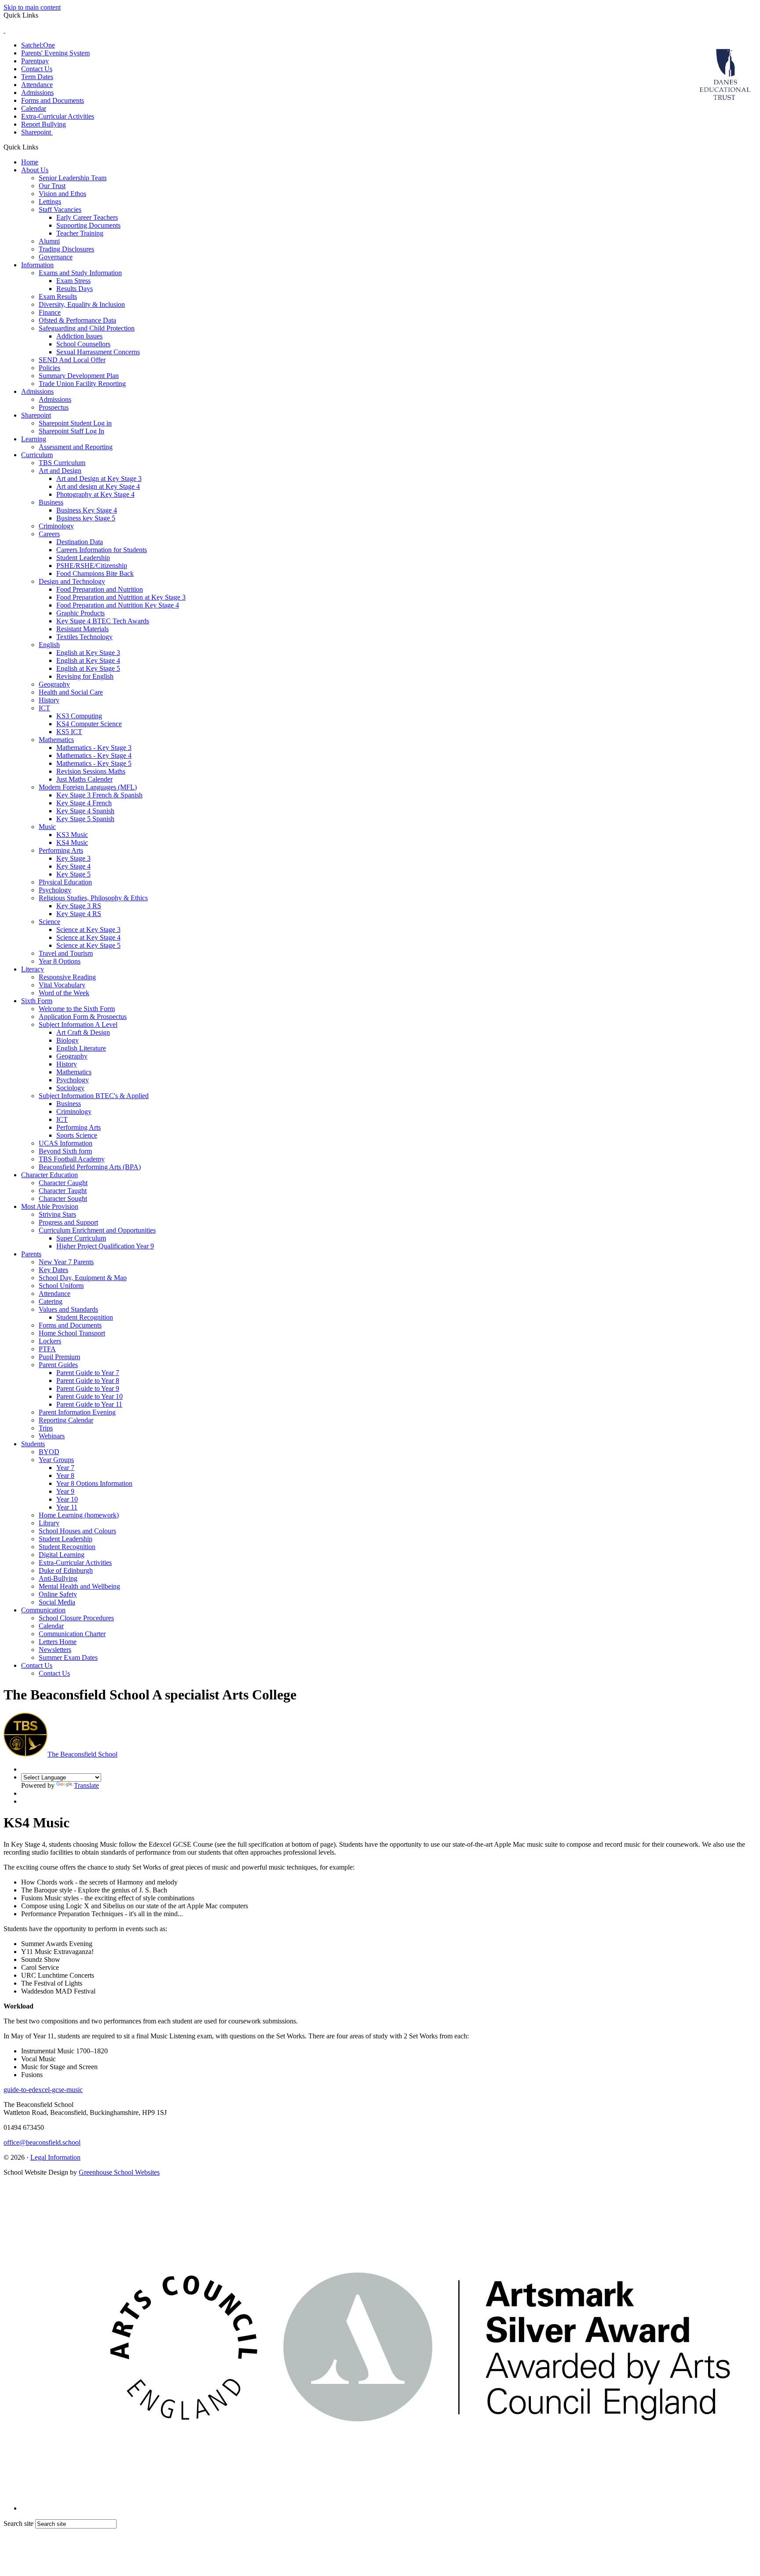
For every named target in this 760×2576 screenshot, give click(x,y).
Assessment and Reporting (76, 447)
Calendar (34, 108)
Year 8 (65, 1475)
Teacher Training (80, 233)
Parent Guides (58, 1365)
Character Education (49, 1175)
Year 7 (65, 1468)
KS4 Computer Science (89, 724)
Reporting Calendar (66, 1420)
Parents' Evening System (55, 53)
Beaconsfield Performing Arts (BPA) (90, 1167)
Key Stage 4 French (84, 803)
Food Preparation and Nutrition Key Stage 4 (118, 605)
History (49, 700)
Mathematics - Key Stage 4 (94, 755)
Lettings (50, 202)
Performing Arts (61, 850)
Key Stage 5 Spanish (85, 819)
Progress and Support (68, 1222)
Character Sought (63, 1199)
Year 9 (65, 1491)
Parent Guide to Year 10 (90, 1396)
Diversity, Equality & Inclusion (82, 304)
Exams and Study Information (80, 273)
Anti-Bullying (58, 1578)
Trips (46, 1428)
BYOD (49, 1452)
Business (51, 502)
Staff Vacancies (60, 209)
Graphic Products (80, 613)
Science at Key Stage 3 (88, 930)
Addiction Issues (79, 336)
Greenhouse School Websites (119, 2172)
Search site (18, 2523)
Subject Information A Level (78, 1024)
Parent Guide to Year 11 (89, 1404)
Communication (43, 1610)
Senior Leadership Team (73, 178)
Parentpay (35, 61)
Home (30, 162)
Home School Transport (72, 1333)
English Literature (81, 1048)
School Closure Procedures (76, 1618)
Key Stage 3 (73, 858)
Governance (56, 257)
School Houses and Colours (77, 1531)
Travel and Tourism (66, 953)
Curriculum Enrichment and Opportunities (97, 1230)
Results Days (75, 289)
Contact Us (37, 69)
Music (47, 827)
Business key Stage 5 (86, 518)
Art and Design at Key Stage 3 (99, 478)
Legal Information (55, 2157)
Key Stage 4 (73, 866)
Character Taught (63, 1191)
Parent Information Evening (77, 1412)
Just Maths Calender (84, 779)
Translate (86, 1785)
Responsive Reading (67, 977)
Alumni (49, 241)
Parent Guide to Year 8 (88, 1381)
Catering (51, 1301)
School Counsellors (83, 344)
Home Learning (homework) (79, 1515)
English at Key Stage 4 (88, 660)
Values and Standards (68, 1309)
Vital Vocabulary (62, 985)
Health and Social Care (71, 692)
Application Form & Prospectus (83, 1017)
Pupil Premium (59, 1357)
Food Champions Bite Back (95, 573)
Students (33, 1444)
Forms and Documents (53, 100)
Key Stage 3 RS (79, 906)
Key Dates (53, 1270)
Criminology (56, 526)
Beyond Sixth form (65, 1151)
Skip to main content (32, 7)
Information (37, 265)
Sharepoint (37, 132)
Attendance (37, 85)
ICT (44, 708)
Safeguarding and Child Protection (87, 328)
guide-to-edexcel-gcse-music (43, 2090)
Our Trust (52, 186)
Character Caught (63, 1183)
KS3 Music (72, 835)
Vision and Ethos (62, 194)
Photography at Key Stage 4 (95, 494)
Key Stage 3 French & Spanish (99, 795)
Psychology (55, 890)
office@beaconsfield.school (42, 2142)
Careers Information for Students (102, 550)
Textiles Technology (84, 637)
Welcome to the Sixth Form (77, 1009)
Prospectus (54, 407)
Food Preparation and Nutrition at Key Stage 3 (121, 597)
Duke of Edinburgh (66, 1570)
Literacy (33, 969)
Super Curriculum (81, 1238)
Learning (34, 439)
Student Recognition (85, 1317)
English (49, 645)
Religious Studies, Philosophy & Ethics (93, 898)
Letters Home (58, 1642)
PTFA (47, 1349)
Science (49, 922)
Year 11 (67, 1507)
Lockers (50, 1341)
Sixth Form (37, 1001)
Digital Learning (62, 1555)
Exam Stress (73, 281)
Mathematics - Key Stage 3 (94, 748)
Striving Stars (57, 1214)
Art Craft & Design (83, 1032)
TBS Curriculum (62, 463)
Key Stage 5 (73, 874)
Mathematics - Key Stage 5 (94, 763)
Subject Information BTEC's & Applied (94, 1096)
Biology (68, 1040)
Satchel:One (38, 45)
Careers (49, 534)
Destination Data (80, 542)
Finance (50, 312)
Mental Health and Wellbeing (79, 1586)
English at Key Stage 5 (88, 668)
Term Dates (37, 77)
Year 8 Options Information (94, 1483)
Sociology (70, 1088)
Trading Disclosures (66, 249)
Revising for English (85, 676)
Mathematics (56, 740)
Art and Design (60, 471)
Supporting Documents (88, 225)
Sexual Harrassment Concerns (98, 352)
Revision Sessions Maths (91, 771)
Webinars (52, 1436)
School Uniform (61, 1286)
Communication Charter (72, 1634)
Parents (31, 1254)
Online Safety (58, 1594)
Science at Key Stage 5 (88, 945)
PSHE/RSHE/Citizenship (92, 566)
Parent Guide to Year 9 (88, 1388)
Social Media (57, 1602)
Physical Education (65, 882)
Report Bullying (44, 124)
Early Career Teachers (87, 217)
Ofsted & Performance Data (77, 320)
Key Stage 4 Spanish (85, 811)
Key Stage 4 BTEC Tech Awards (103, 621)
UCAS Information (66, 1143)
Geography (54, 684)
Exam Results (58, 297)
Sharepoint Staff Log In (71, 431)
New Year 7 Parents (66, 1262)
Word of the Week (64, 993)
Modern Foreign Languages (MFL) (88, 787)
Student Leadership (83, 558)
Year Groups (56, 1460)
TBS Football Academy (72, 1159)
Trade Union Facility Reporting (82, 384)
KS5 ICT (69, 732)
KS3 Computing (79, 716)
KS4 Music (72, 842)
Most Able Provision (50, 1206)
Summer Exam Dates (68, 1657)
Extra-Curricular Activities (58, 116)
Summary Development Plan (79, 376)
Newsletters (55, 1650)
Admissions (37, 93)
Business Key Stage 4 (87, 510)
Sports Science (77, 1135)
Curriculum (37, 455)
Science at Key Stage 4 (88, 937)
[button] (42, 147)
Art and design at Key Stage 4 (98, 486)
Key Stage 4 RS (79, 914)
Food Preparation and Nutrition (100, 589)
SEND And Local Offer (72, 360)
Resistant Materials (82, 629)
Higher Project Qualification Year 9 (105, 1246)
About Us (35, 170)
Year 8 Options (60, 961)
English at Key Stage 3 (88, 653)
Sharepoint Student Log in (75, 423)
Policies (49, 368)
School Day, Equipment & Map (83, 1278)
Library (49, 1523)
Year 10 (67, 1499)
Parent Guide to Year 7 (88, 1373)
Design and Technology (72, 581)
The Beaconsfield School (82, 1754)
